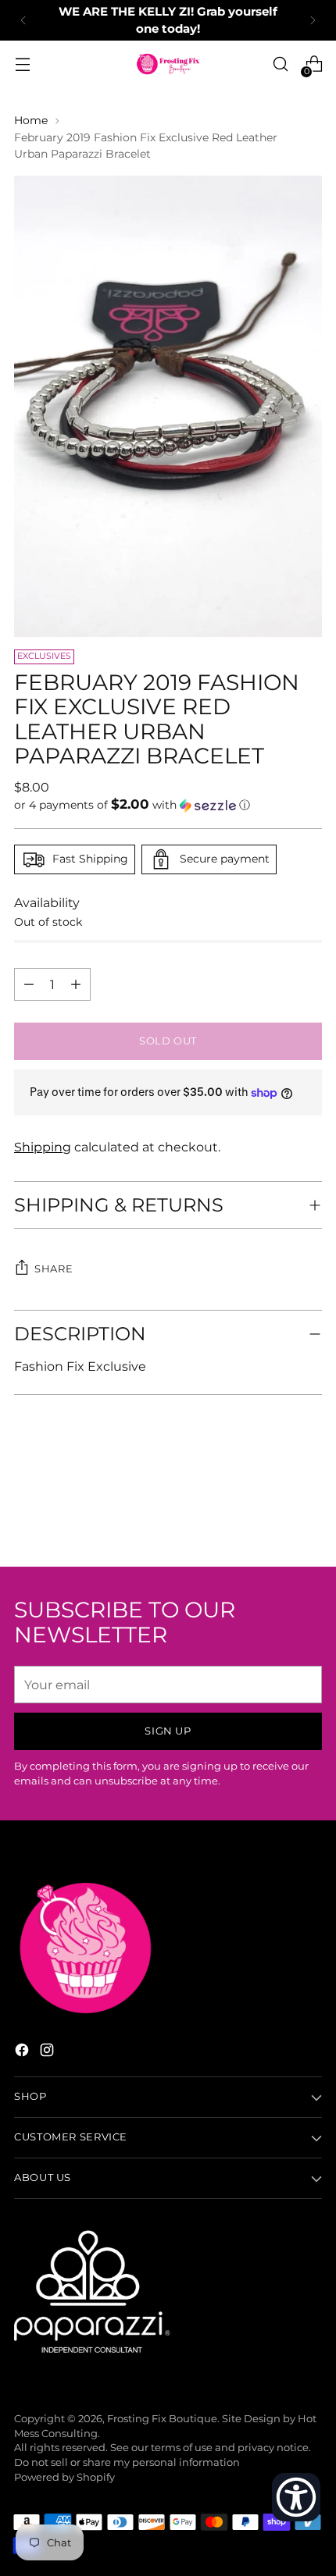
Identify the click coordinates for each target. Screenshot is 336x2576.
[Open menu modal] (22, 64)
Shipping (43, 1147)
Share (54, 1269)
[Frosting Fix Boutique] (168, 64)
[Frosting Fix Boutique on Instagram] (48, 2052)
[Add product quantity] (29, 984)
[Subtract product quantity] (76, 984)
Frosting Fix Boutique (162, 2419)
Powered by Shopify (64, 2477)
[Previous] (23, 20)
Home (31, 120)
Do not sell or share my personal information (127, 2462)
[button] (168, 805)
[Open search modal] (280, 64)
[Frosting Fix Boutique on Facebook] (23, 2052)
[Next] (313, 20)
